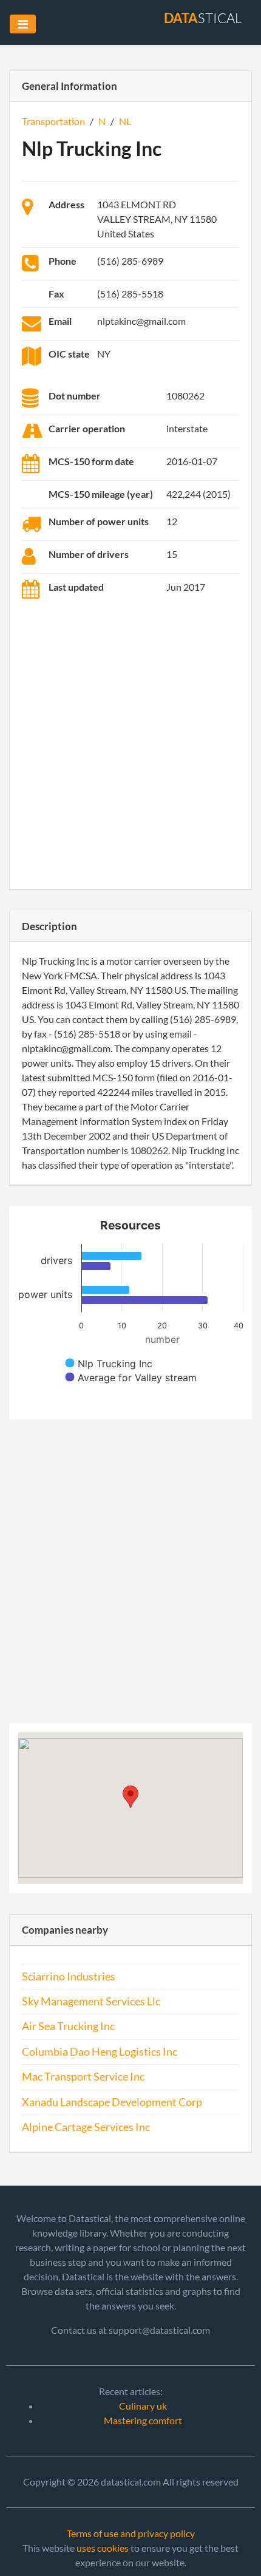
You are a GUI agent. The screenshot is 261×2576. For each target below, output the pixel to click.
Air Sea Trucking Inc (68, 2026)
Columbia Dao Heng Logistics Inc (100, 2052)
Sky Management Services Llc (91, 2001)
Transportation (53, 121)
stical (203, 18)
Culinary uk (143, 2406)
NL (125, 121)
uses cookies (103, 2548)
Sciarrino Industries (69, 1976)
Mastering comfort (143, 2420)
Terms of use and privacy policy (131, 2533)
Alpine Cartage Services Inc (86, 2127)
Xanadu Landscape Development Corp (112, 2102)
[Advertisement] (130, 746)
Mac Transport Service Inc (83, 2077)
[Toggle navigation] (23, 24)
